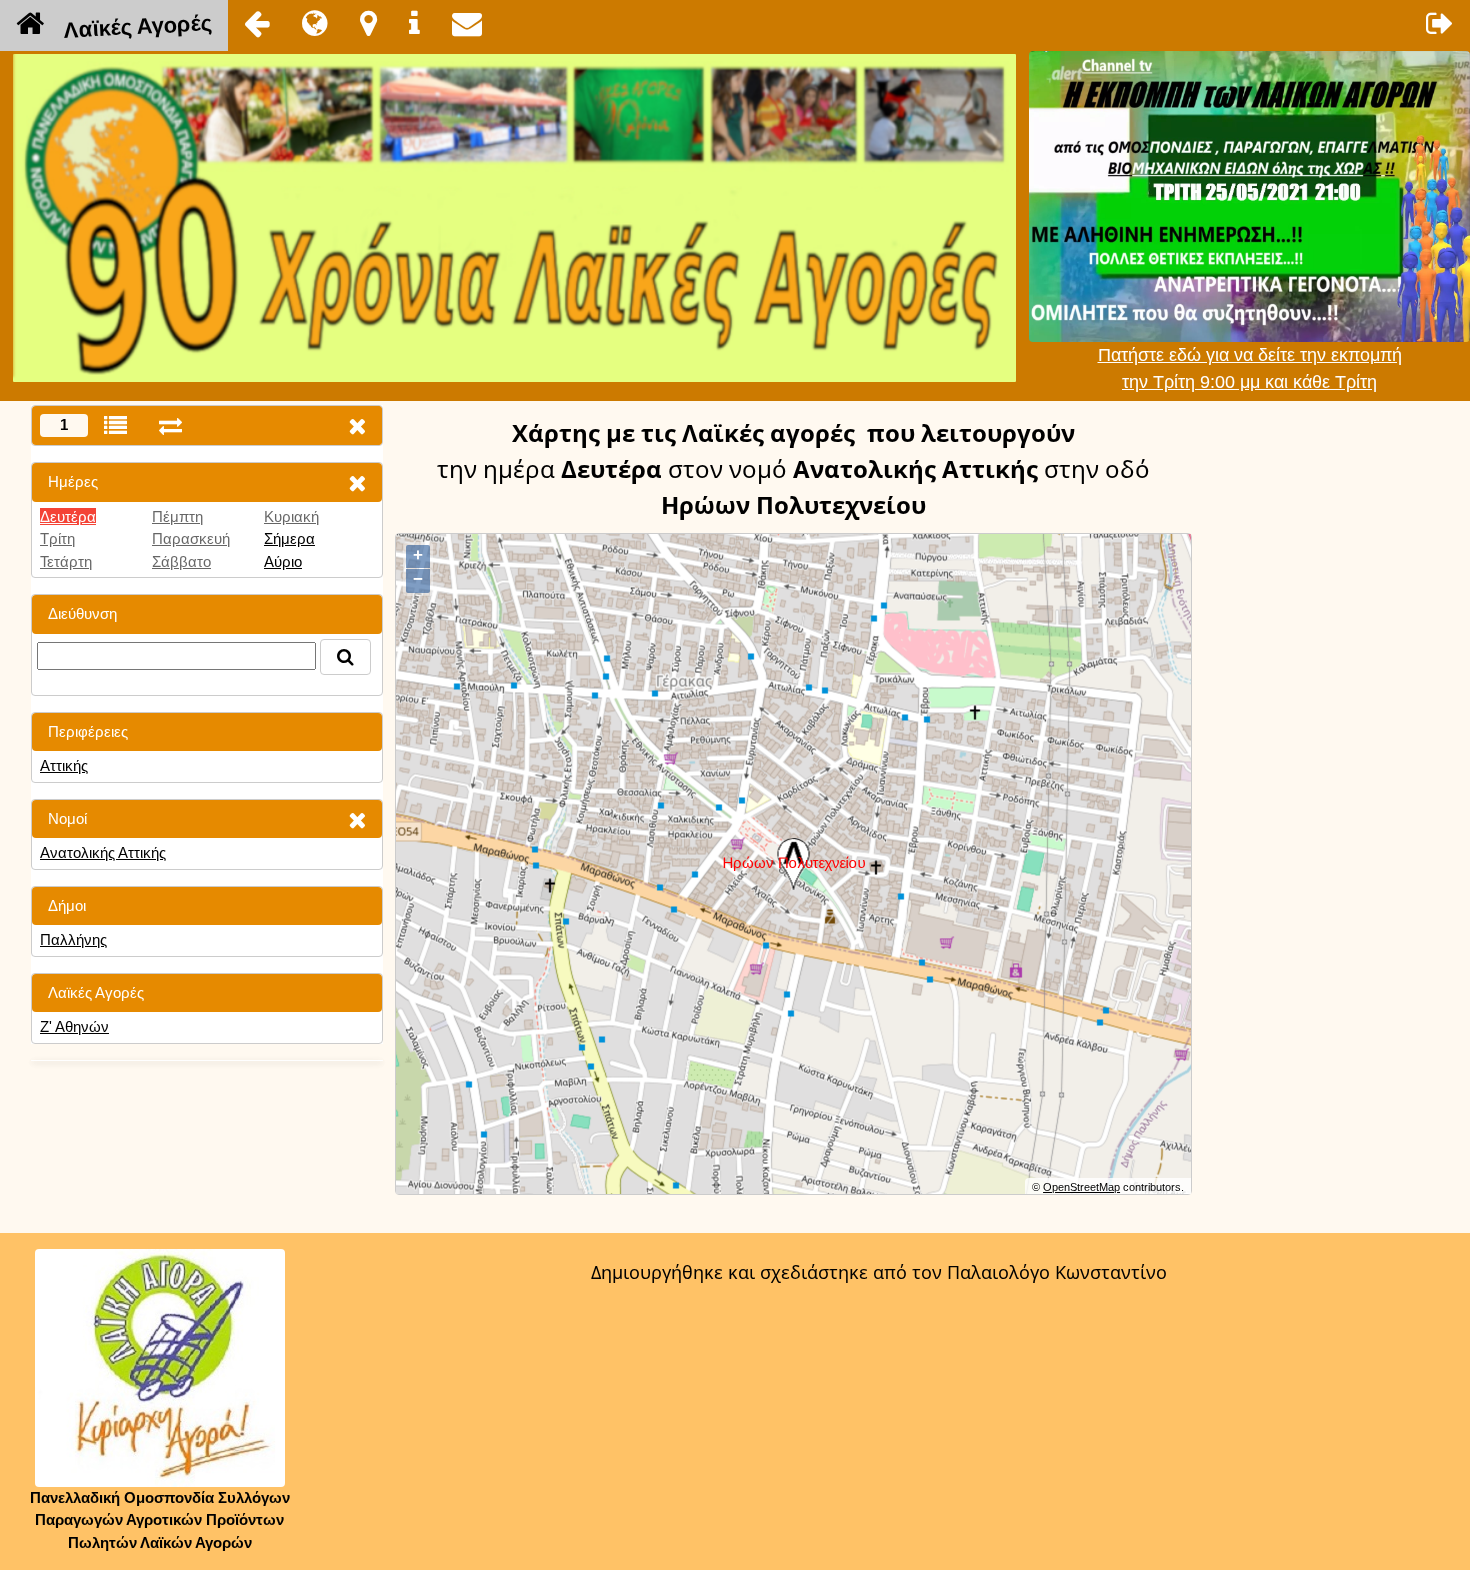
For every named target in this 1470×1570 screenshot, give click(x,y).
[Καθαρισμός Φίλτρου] (357, 482)
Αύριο (283, 561)
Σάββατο (181, 561)
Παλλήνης (73, 939)
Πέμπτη (177, 516)
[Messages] (467, 23)
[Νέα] (315, 23)
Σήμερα (289, 538)
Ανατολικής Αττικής (103, 852)
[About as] (414, 23)
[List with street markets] (115, 425)
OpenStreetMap (1081, 1187)
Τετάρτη (66, 561)
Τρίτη (57, 538)
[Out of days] (170, 425)
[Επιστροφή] (257, 23)
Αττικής (64, 765)
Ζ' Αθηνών (74, 1026)
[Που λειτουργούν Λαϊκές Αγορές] (368, 23)
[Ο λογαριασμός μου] (1440, 23)
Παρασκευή (191, 538)
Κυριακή (291, 516)
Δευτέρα (68, 516)
